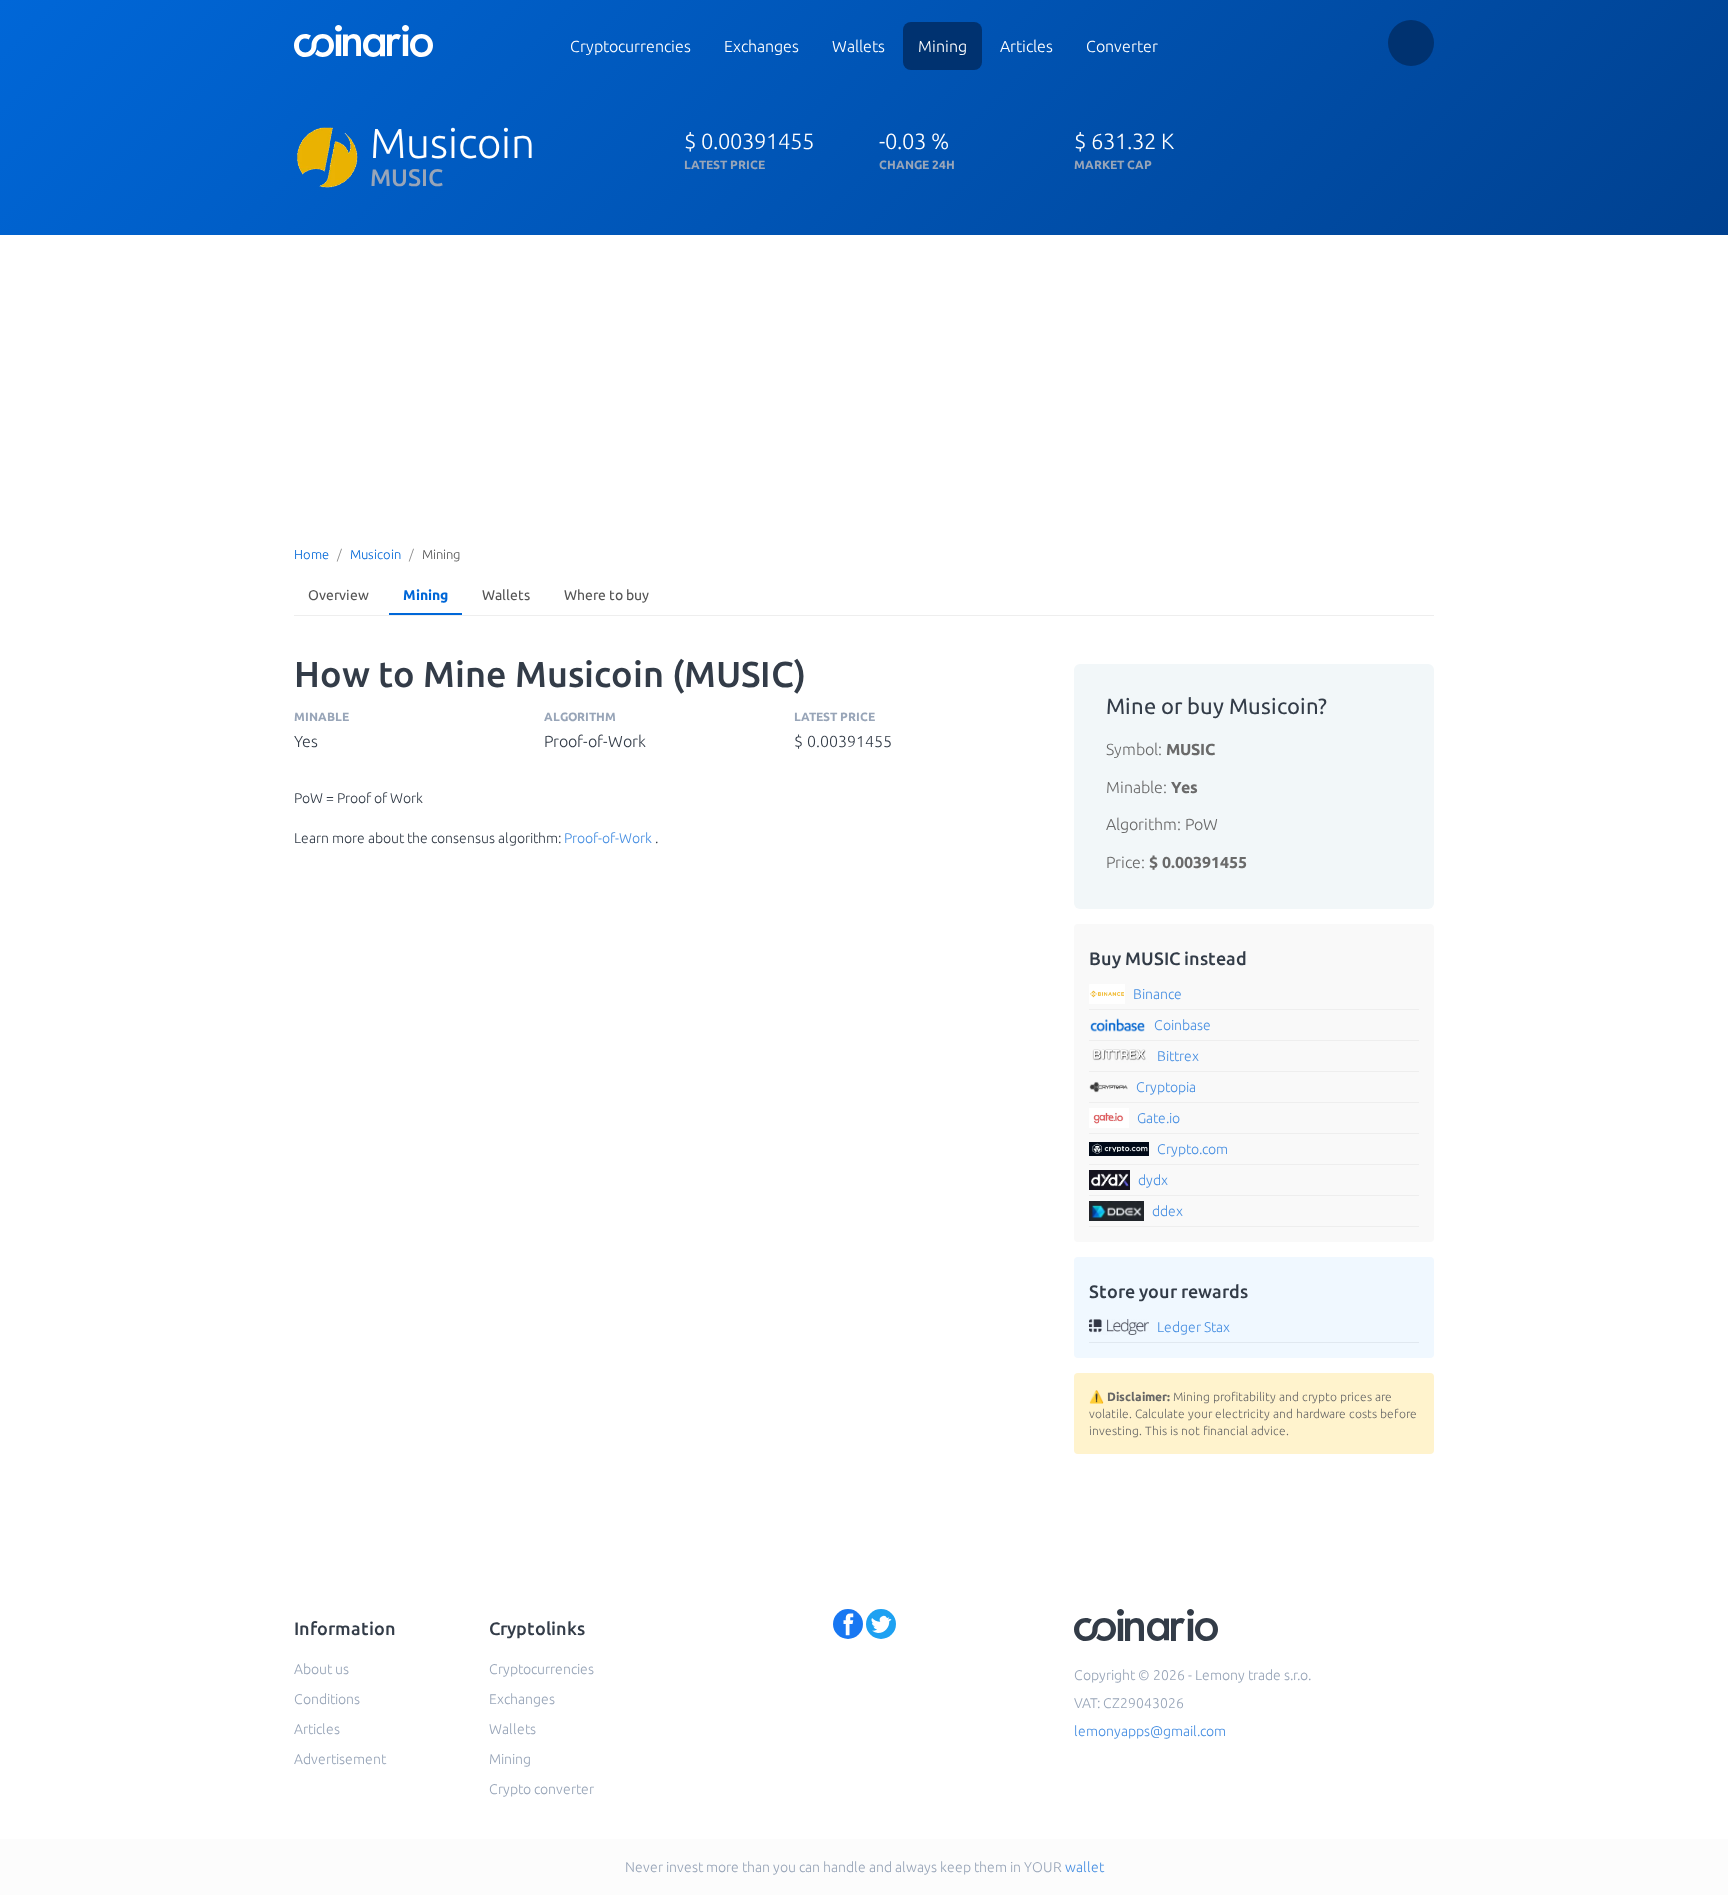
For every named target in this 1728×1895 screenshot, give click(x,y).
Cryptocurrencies (630, 46)
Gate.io (1158, 1118)
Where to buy (606, 595)
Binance (1157, 994)
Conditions (327, 1699)
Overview (338, 595)
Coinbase (1182, 1025)
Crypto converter (541, 1789)
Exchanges (761, 46)
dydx (1153, 1180)
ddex (1167, 1211)
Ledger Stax (1193, 1327)
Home (311, 554)
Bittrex (1178, 1056)
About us (321, 1669)
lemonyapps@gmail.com (1150, 1731)
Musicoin (375, 554)
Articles (1026, 46)
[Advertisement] (864, 385)
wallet (1084, 1867)
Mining (942, 46)
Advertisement (340, 1759)
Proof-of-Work (608, 838)
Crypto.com (1192, 1149)
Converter (1122, 46)
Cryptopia (1166, 1087)
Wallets (858, 46)
